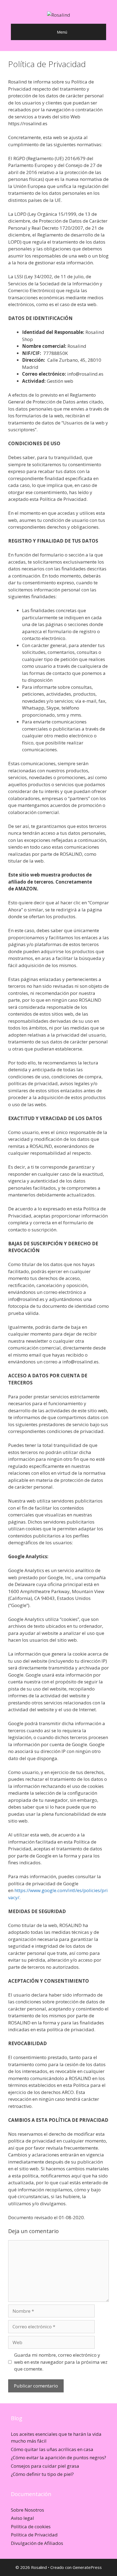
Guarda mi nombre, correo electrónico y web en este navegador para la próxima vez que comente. (61, 2362)
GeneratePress (87, 2567)
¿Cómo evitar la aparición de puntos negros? (59, 2457)
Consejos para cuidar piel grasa (45, 2466)
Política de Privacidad (34, 2535)
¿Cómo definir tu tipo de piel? (42, 2474)
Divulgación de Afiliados (37, 2543)
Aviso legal (22, 2518)
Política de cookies (31, 2526)
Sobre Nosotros (27, 2510)
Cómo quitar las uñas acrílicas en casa (52, 2449)
